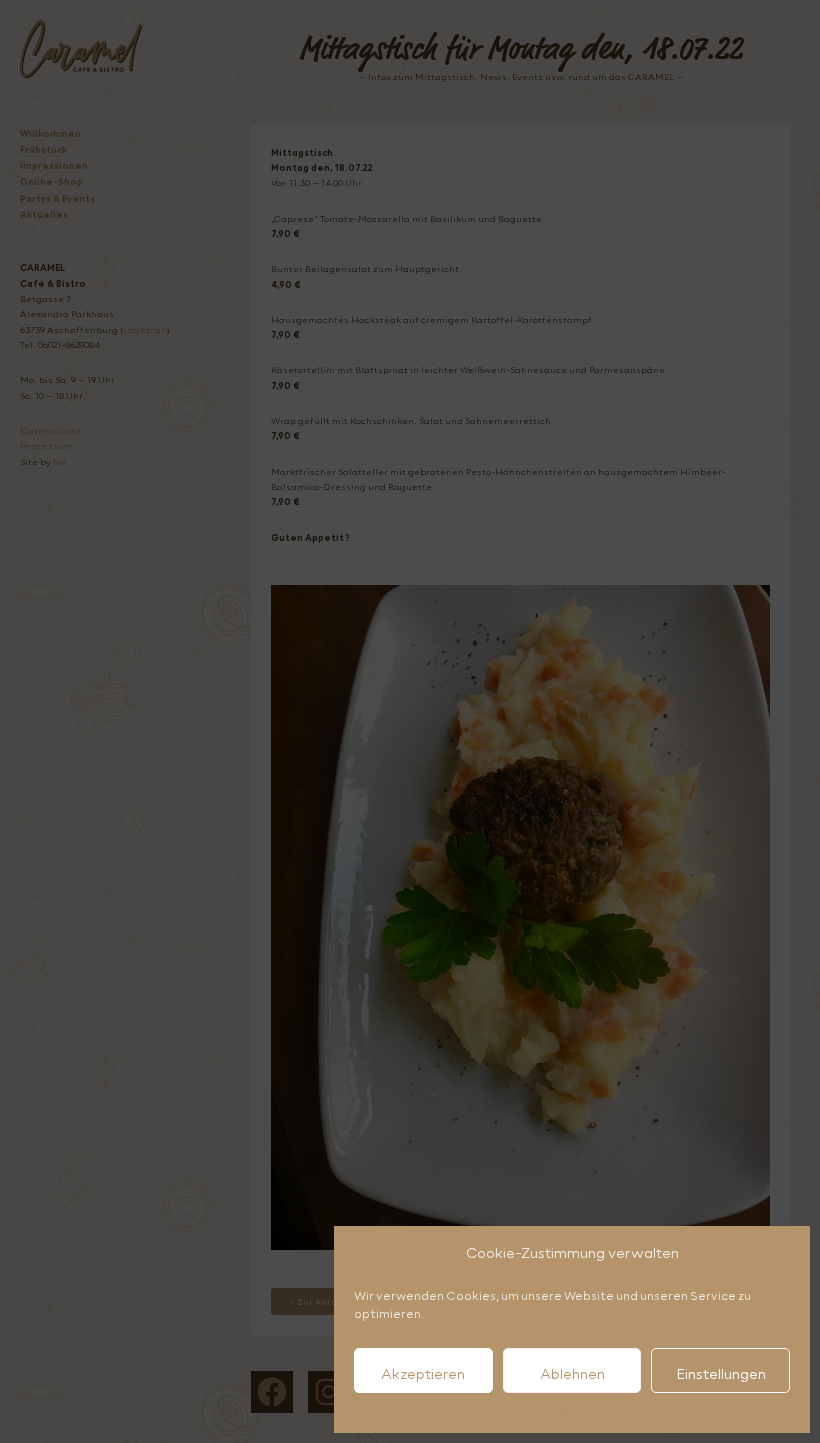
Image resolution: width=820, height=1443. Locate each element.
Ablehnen (572, 1374)
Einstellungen (721, 1374)
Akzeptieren (423, 1374)
